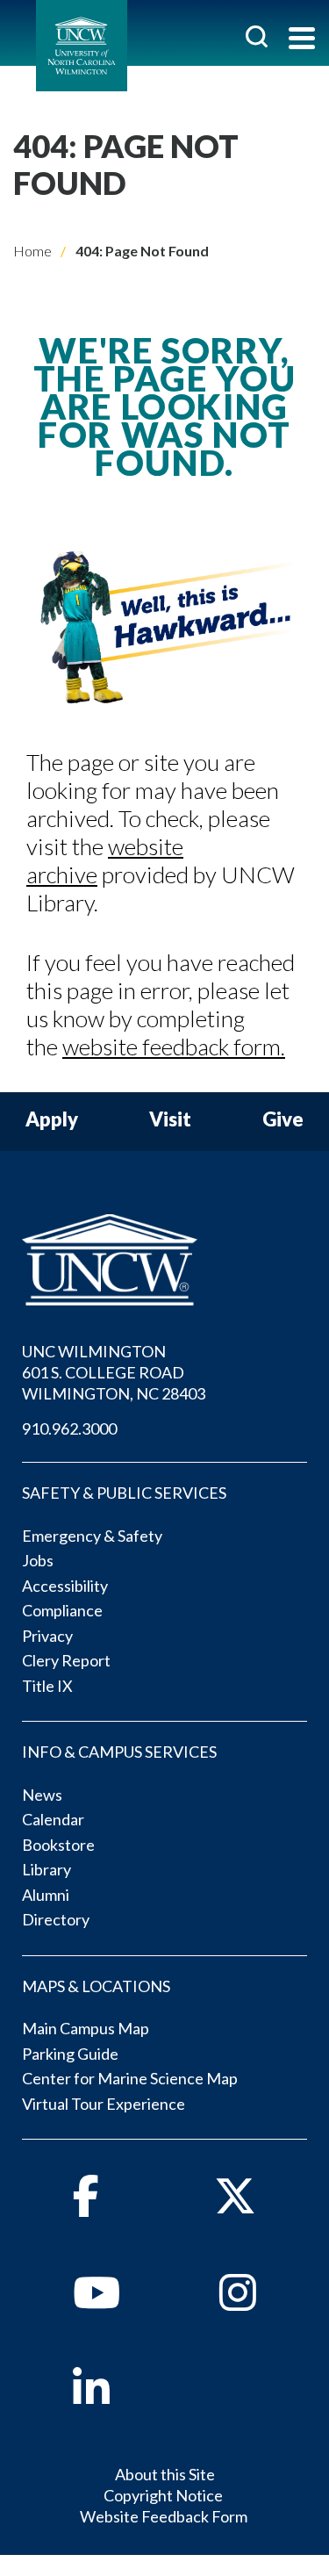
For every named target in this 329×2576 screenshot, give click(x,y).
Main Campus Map (86, 2028)
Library (46, 1869)
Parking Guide (70, 2054)
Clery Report (66, 1660)
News (42, 1795)
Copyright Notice (163, 2495)
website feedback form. (174, 1047)
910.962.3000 (69, 1428)
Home (32, 251)
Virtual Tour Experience (104, 2104)
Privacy (47, 1636)
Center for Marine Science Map (130, 2078)
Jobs (38, 1560)
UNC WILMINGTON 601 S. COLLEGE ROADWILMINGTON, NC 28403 (114, 1372)
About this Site (165, 2474)
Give (283, 1120)
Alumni (46, 1895)
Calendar (53, 1819)
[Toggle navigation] (302, 40)
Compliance (62, 1610)
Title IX (47, 1686)
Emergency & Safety (92, 1536)
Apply (52, 1120)
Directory (56, 1919)
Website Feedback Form (164, 2516)
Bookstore (58, 1845)
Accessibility (65, 1586)
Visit (170, 1120)
